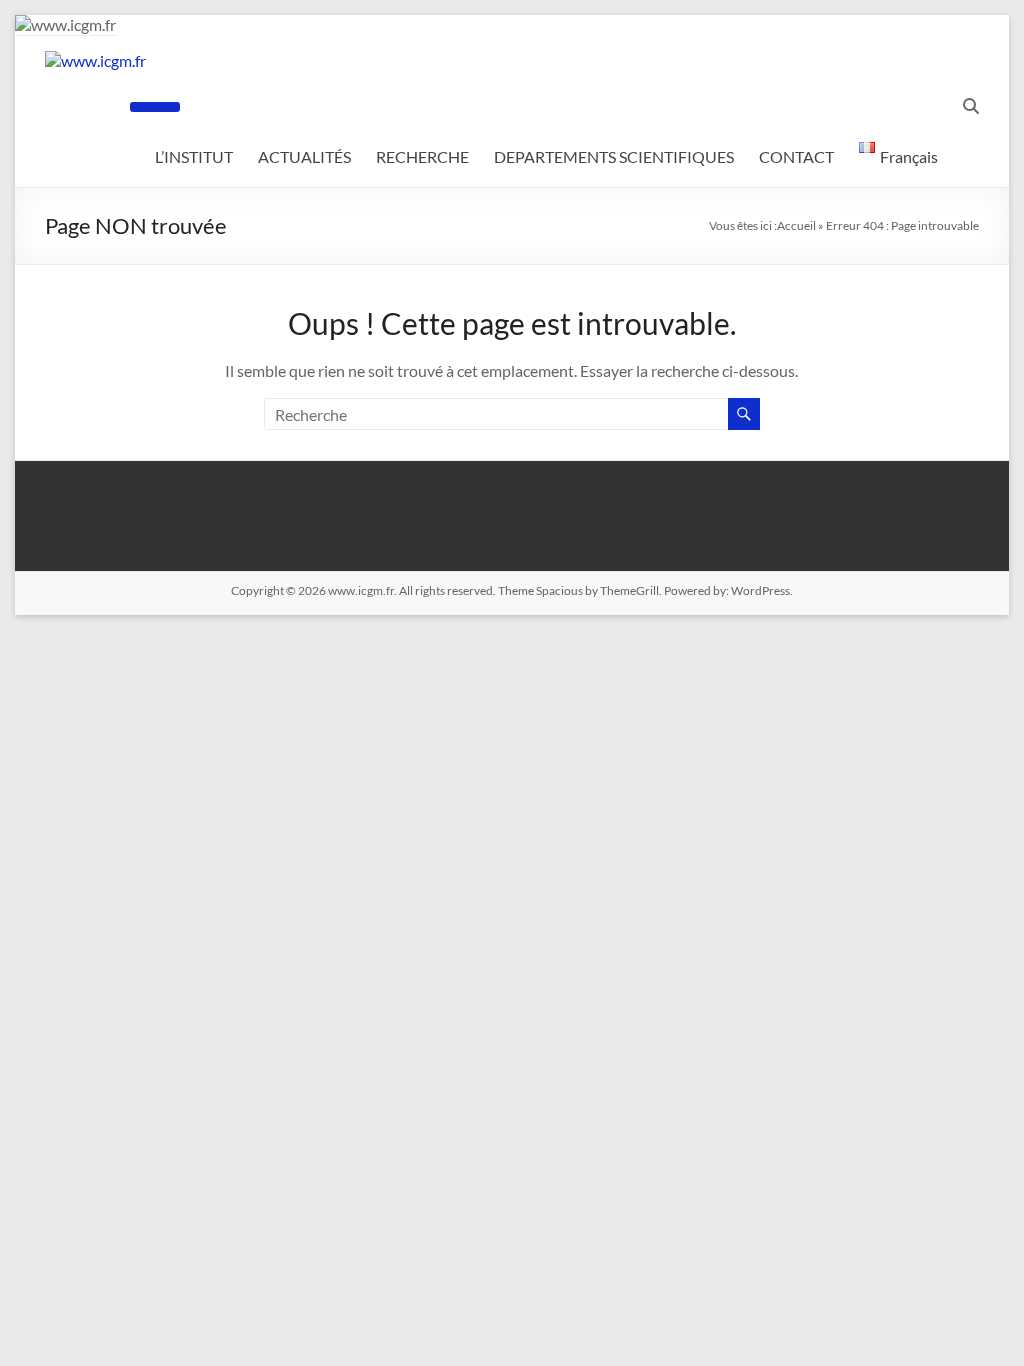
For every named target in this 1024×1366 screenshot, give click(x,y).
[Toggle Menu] (155, 107)
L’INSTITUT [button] (194, 156)
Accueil (796, 225)
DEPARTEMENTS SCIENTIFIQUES (614, 156)
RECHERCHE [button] (422, 156)
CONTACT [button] (796, 156)
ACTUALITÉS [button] (304, 156)
